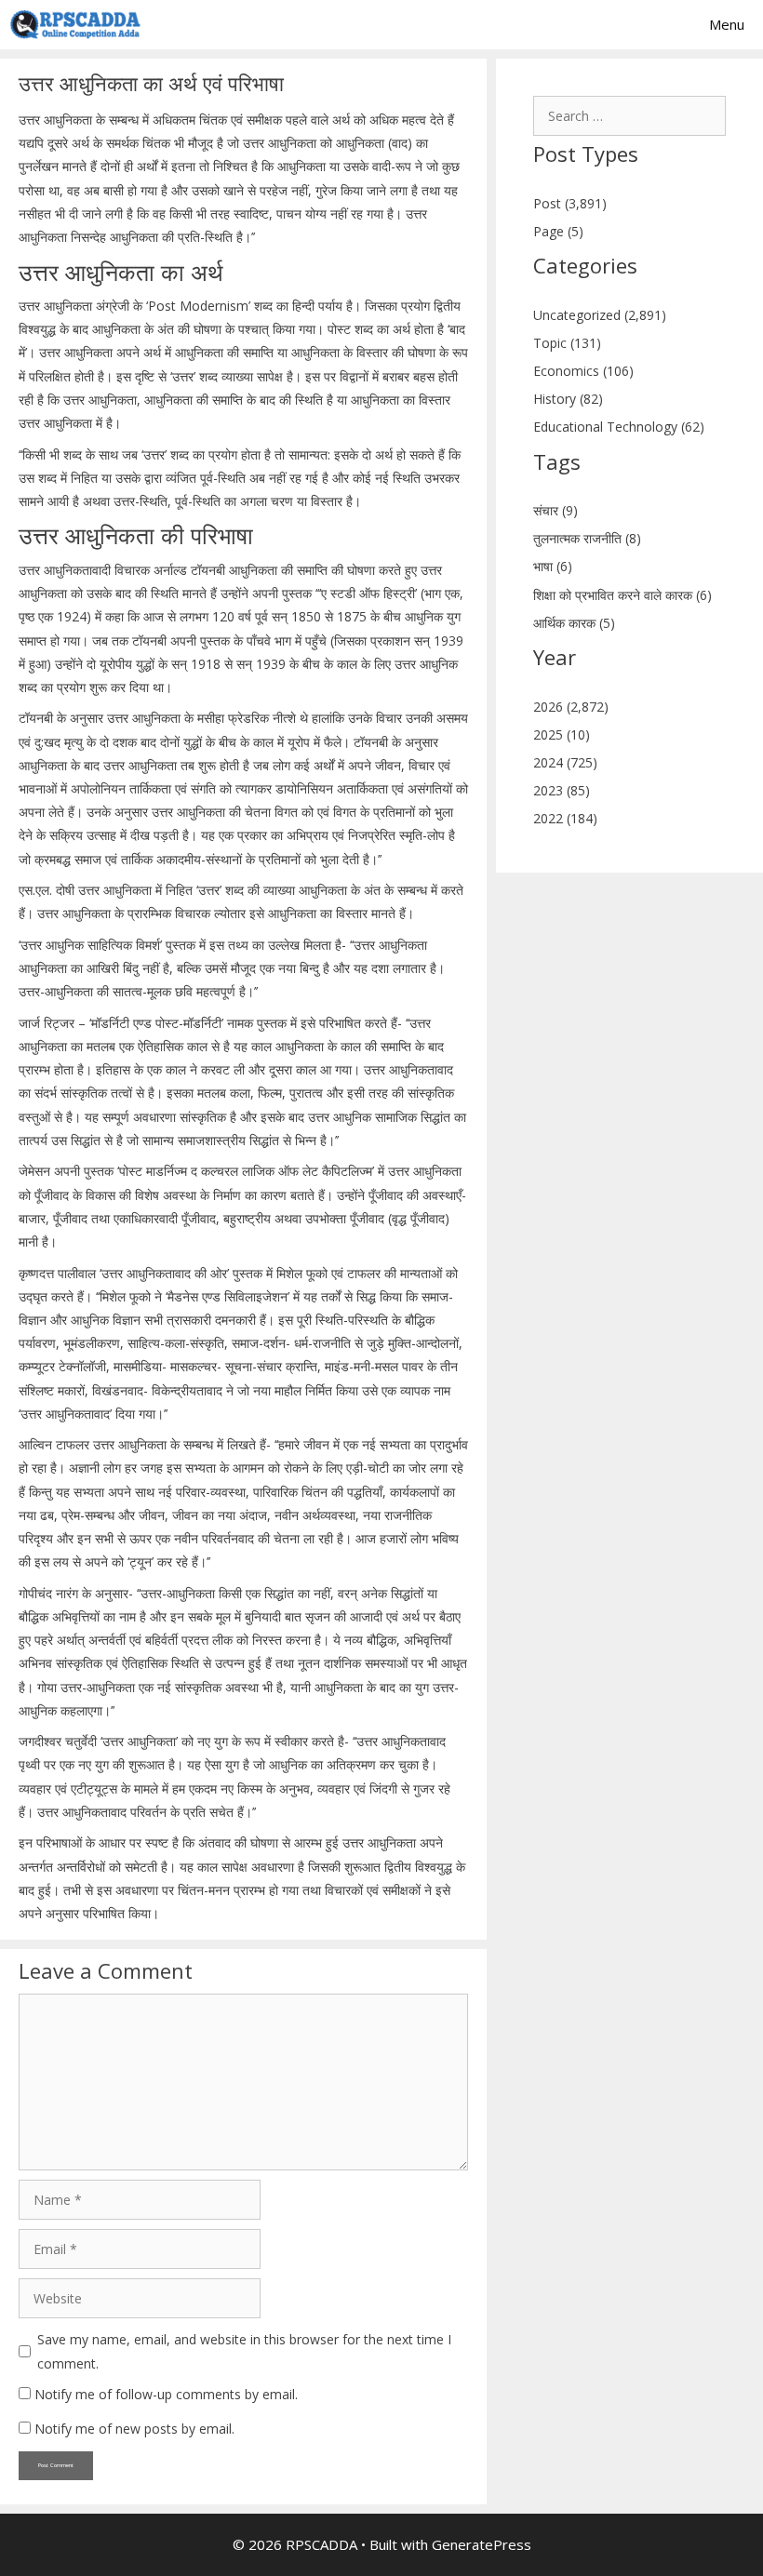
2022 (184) (565, 818)
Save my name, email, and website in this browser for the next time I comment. (244, 2351)
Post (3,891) (570, 203)
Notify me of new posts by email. (134, 2429)
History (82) (568, 399)
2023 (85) (562, 790)
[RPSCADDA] (75, 25)
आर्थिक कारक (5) (574, 623)
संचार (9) (556, 510)
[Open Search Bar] (629, 25)
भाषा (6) (553, 566)
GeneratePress (482, 2544)
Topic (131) (567, 343)
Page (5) (558, 231)
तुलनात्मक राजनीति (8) (587, 538)
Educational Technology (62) (619, 427)
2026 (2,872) (571, 707)
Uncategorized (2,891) (600, 315)
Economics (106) (583, 371)
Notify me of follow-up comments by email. (166, 2394)
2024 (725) (565, 762)
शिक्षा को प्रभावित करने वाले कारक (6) (622, 595)
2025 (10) (562, 734)
